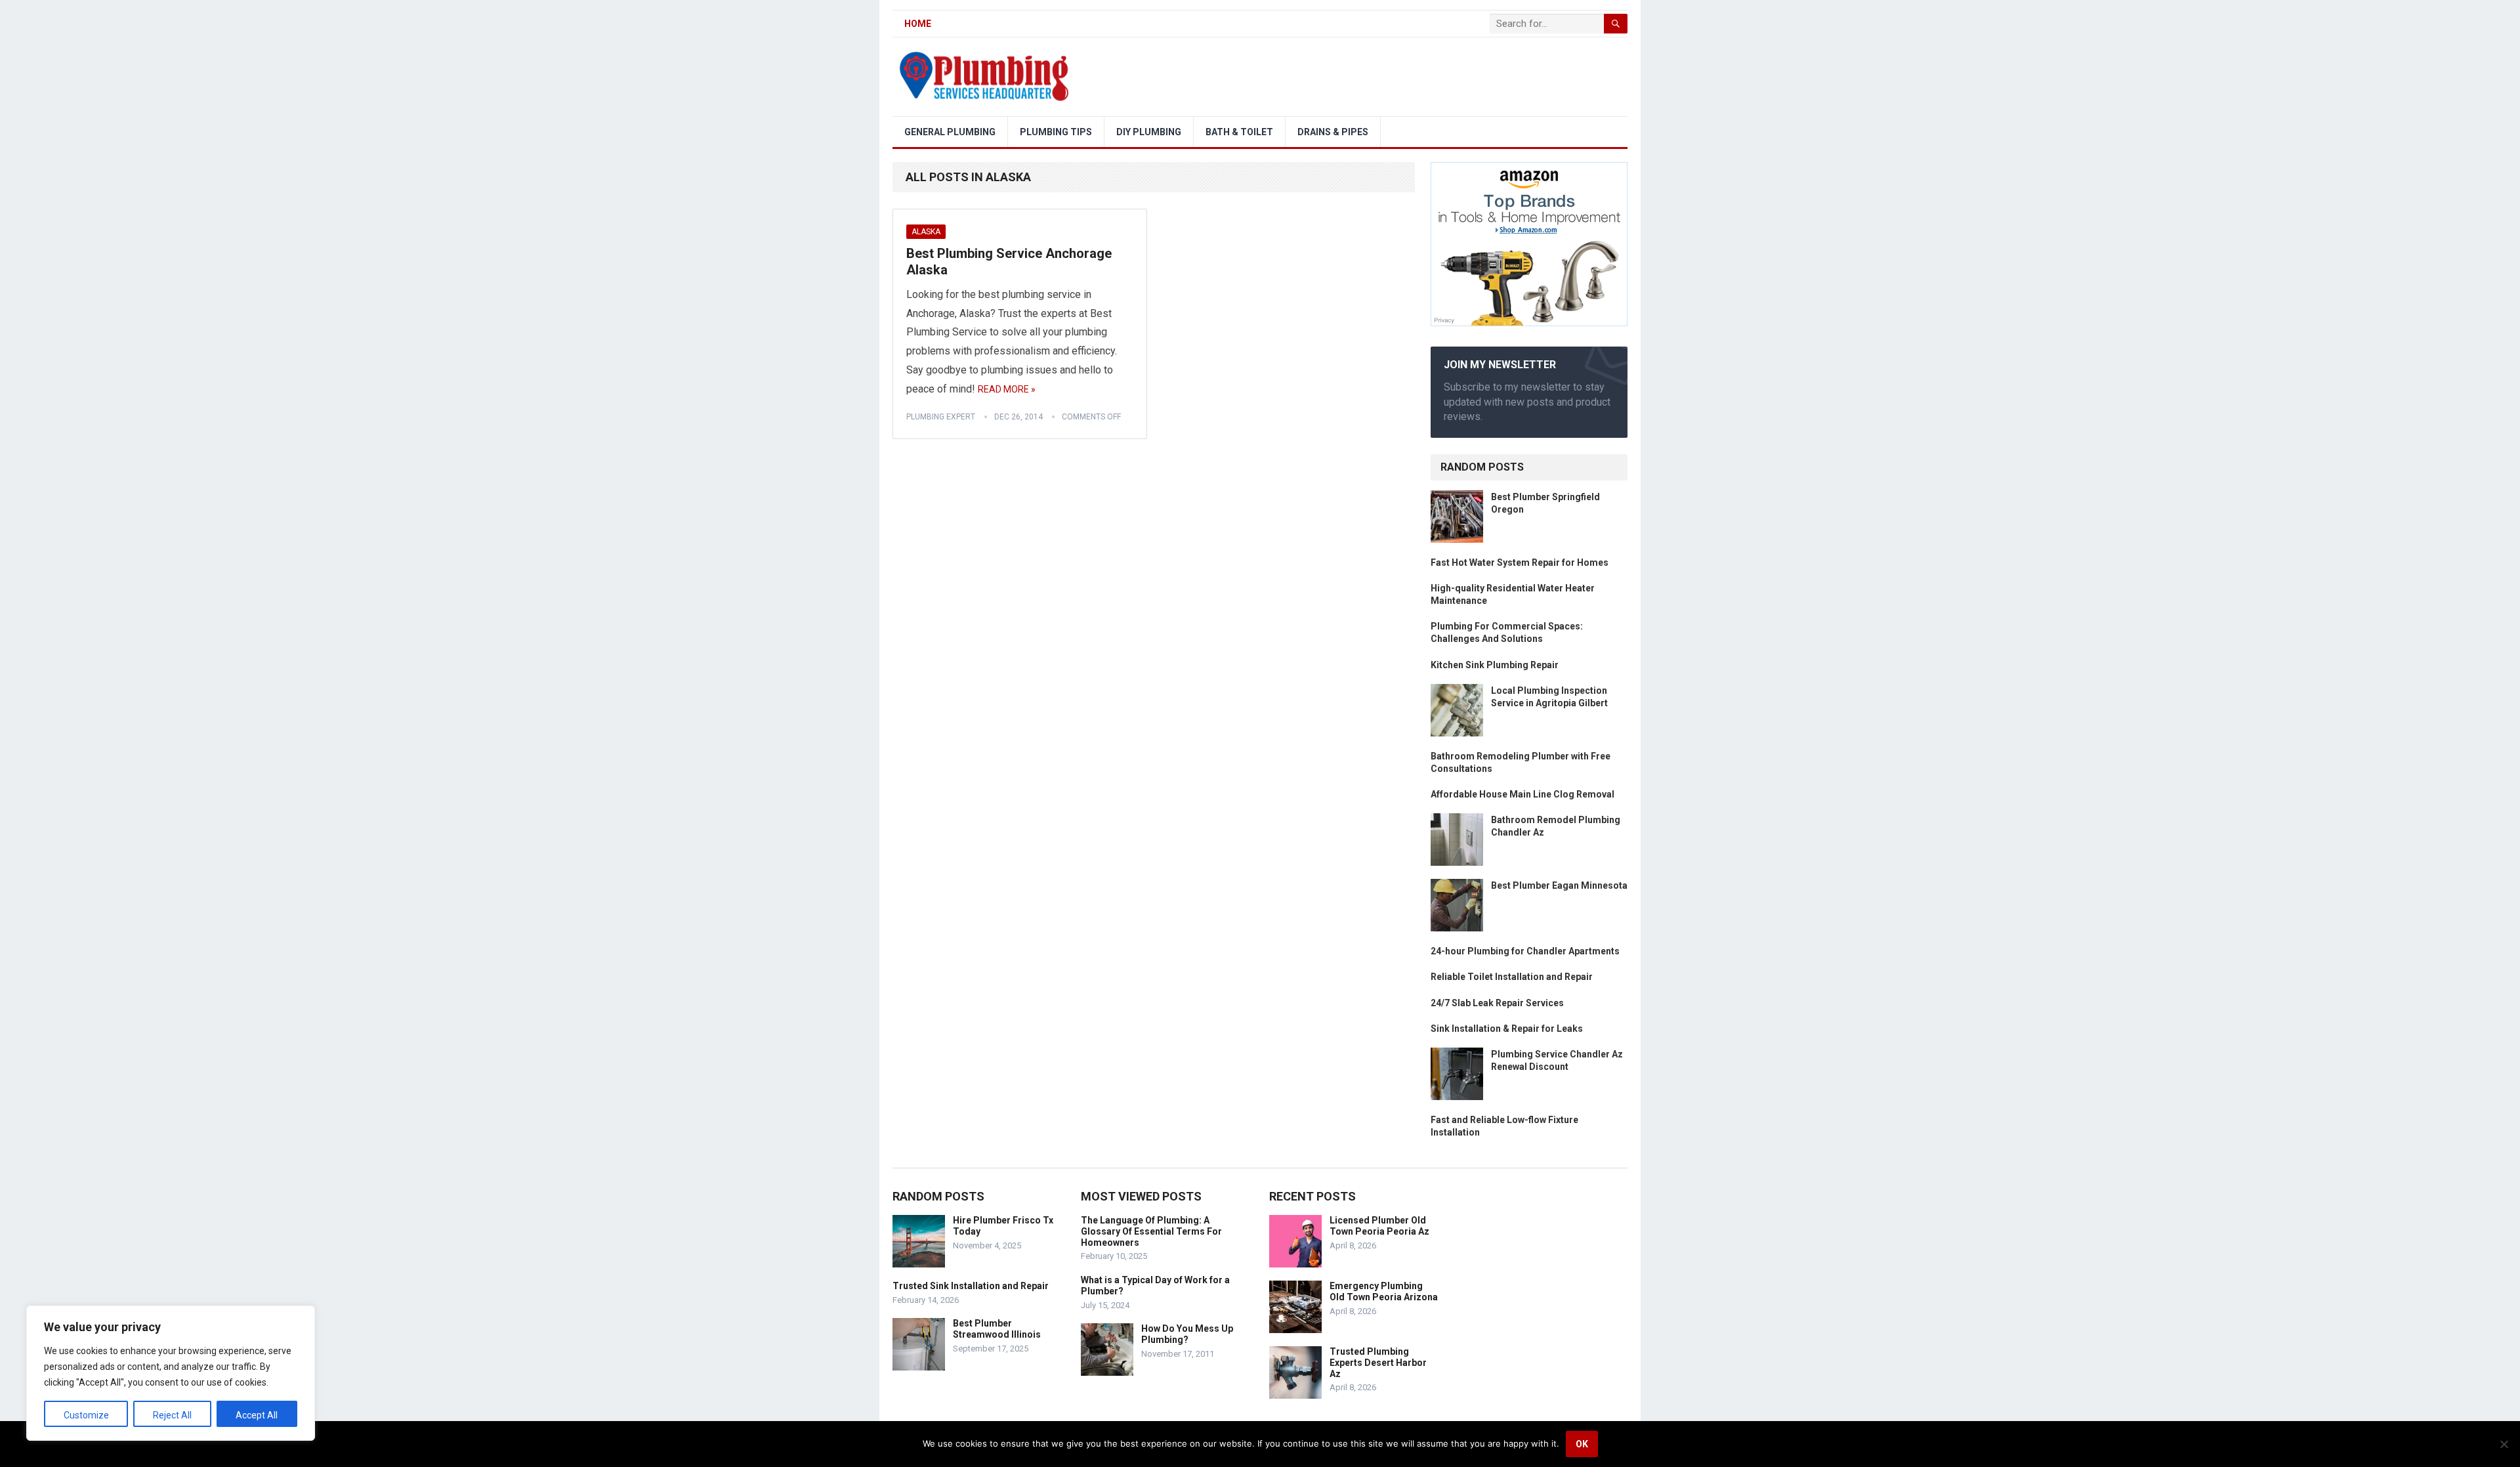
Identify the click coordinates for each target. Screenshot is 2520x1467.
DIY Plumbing (1149, 132)
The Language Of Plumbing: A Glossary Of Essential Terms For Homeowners (1151, 1231)
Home (918, 24)
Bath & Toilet (1239, 132)
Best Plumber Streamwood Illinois (997, 1329)
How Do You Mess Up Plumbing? (1187, 1334)
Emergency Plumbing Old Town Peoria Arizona (1384, 1291)
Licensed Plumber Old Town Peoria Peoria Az (1379, 1226)
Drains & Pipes (1333, 132)
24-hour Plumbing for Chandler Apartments (1525, 951)
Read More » (1007, 389)
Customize (86, 1415)
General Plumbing (950, 132)
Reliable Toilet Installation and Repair (1512, 977)
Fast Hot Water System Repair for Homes (1520, 563)
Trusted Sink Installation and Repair (971, 1286)
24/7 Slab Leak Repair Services (1497, 1003)
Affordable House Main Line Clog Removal (1522, 794)
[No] (2504, 1444)
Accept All (257, 1415)
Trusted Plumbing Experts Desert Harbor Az (1378, 1363)
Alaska (926, 232)
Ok (1582, 1444)
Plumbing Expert (941, 417)
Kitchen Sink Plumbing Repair (1495, 665)
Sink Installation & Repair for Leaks (1507, 1029)
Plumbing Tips (1056, 132)
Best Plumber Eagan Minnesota (1559, 885)
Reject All (172, 1415)
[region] (171, 1373)
